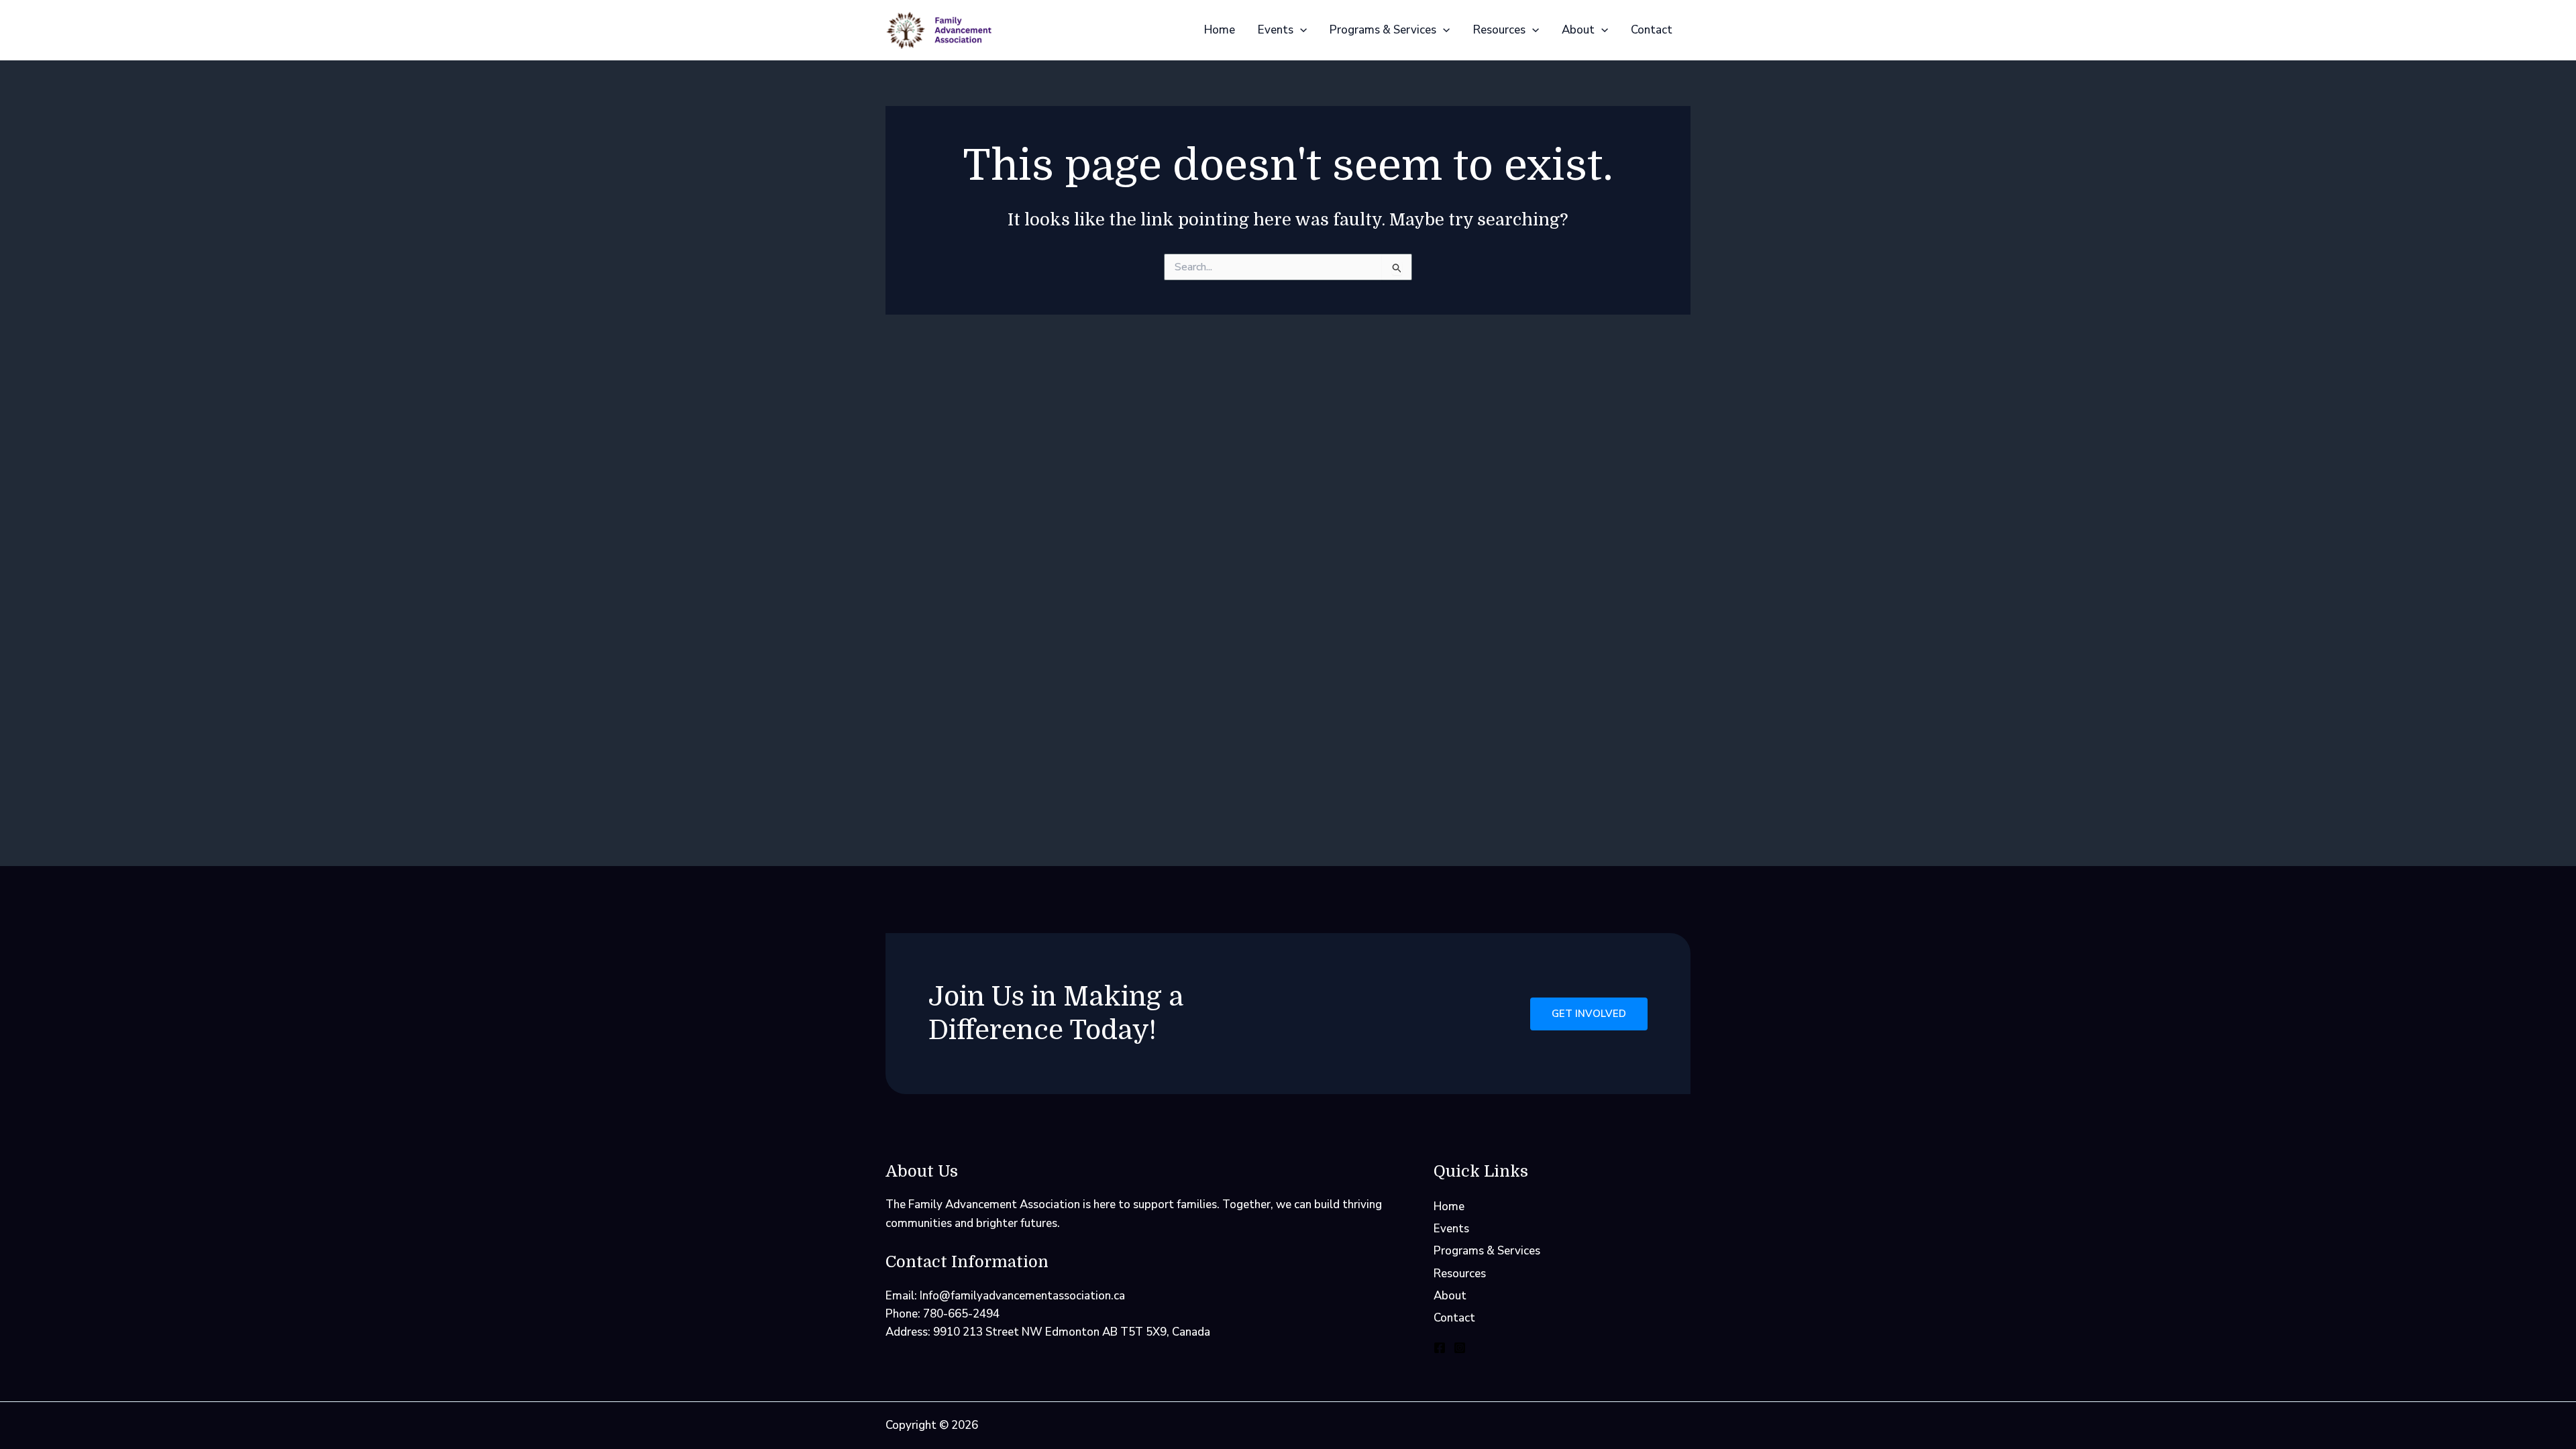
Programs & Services (1383, 30)
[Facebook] (1440, 1348)
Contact (1652, 30)
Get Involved (1589, 1014)
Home (1220, 30)
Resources (1499, 30)
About (1578, 30)
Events (1276, 30)
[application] (1300, 30)
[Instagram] (1460, 1348)
